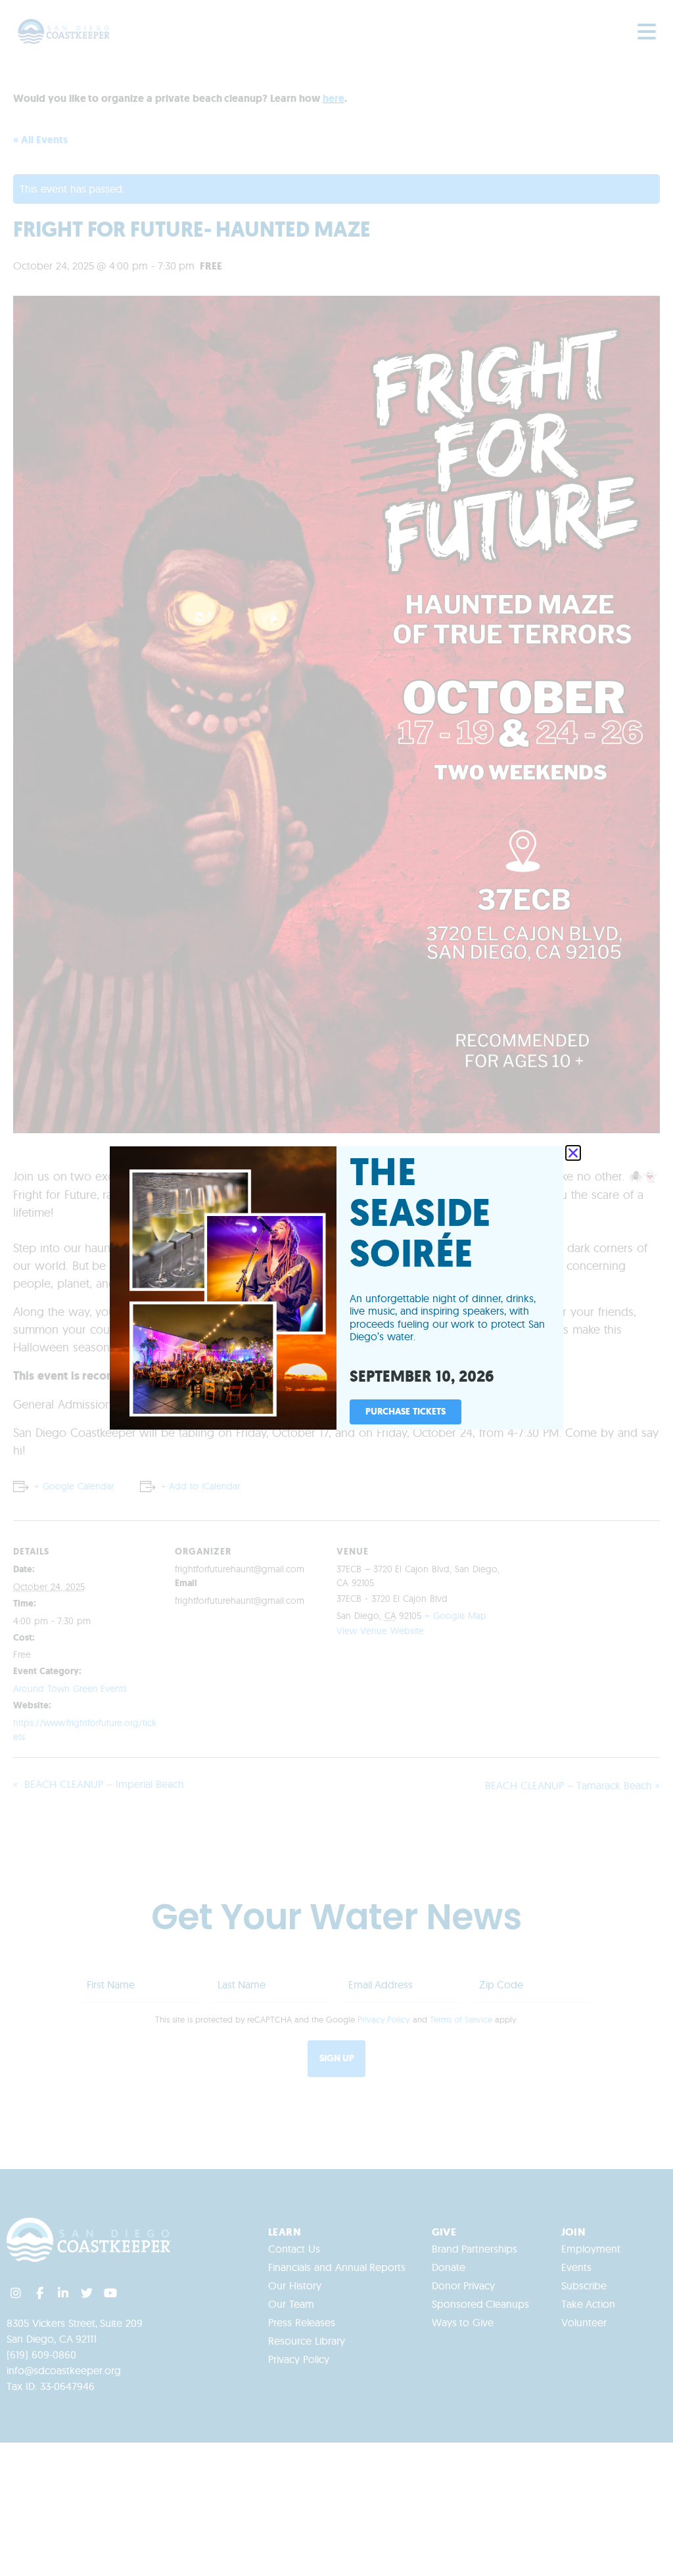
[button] (573, 1153)
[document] (336, 1288)
